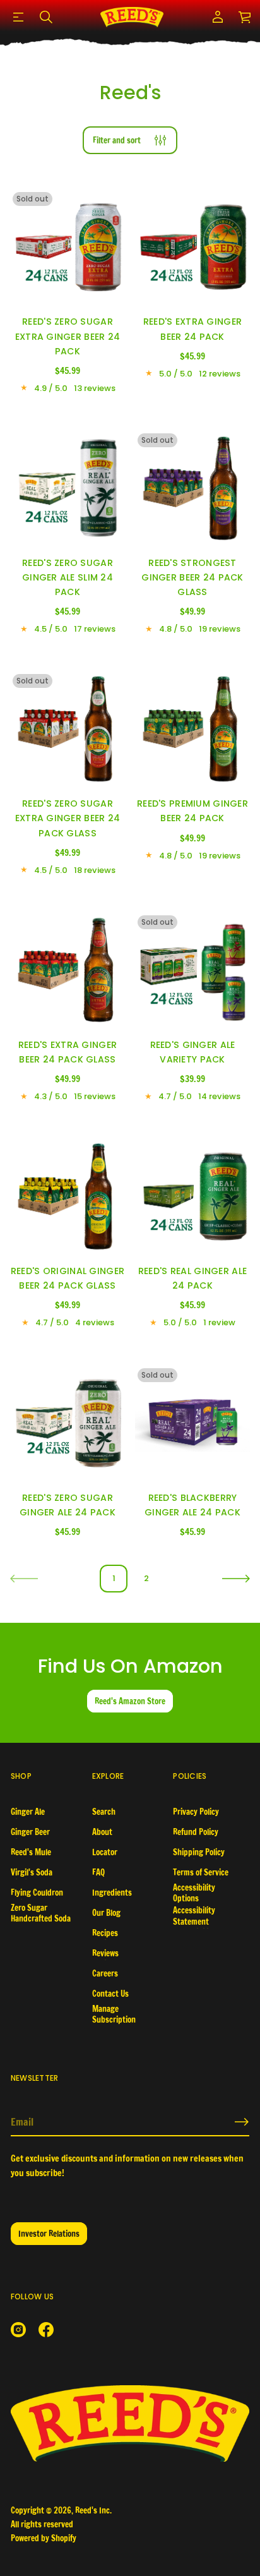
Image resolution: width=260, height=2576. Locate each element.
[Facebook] (46, 2330)
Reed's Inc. (93, 2510)
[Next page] (236, 1579)
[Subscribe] (242, 2122)
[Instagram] (18, 2330)
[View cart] (245, 17)
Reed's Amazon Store (130, 1701)
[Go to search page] (46, 17)
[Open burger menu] (18, 17)
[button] (46, 17)
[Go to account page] (218, 17)
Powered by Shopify (44, 2538)
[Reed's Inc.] (132, 17)
